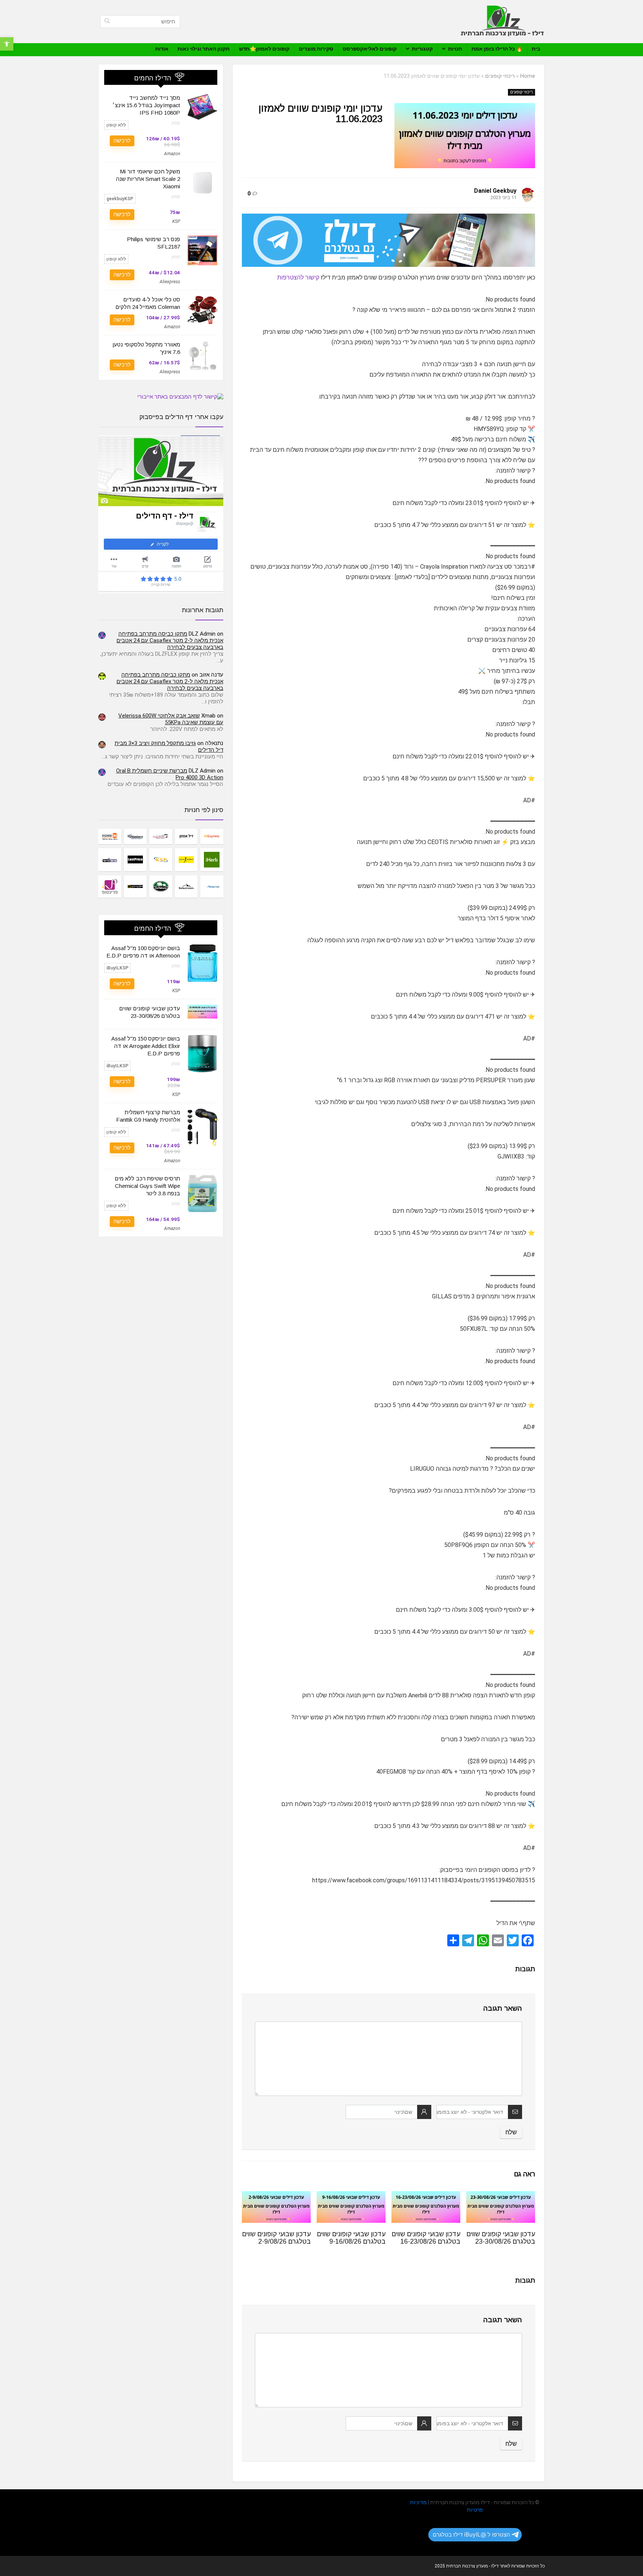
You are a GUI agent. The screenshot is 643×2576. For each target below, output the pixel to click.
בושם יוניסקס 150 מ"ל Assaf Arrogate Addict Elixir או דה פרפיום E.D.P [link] (146, 1046)
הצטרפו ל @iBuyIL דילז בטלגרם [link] (471, 2535)
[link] (7, 44)
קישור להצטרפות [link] (298, 277)
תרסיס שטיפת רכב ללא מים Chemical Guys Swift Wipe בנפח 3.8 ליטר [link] (147, 1186)
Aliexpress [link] (170, 282)
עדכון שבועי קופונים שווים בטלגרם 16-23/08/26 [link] (426, 2238)
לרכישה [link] (122, 141)
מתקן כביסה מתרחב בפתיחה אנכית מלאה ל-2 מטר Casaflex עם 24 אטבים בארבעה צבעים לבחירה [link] (170, 640)
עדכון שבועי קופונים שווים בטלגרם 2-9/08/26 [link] (276, 2238)
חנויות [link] (455, 49)
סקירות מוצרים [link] (316, 49)
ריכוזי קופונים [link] (500, 76)
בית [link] (536, 49)
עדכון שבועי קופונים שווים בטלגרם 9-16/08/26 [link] (351, 2238)
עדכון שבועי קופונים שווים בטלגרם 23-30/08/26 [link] (501, 2238)
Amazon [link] (172, 154)
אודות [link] (162, 49)
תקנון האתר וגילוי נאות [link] (204, 49)
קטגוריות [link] (422, 49)
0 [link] (249, 194)
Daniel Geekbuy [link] (495, 191)
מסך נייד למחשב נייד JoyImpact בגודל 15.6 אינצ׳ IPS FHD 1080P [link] (146, 105)
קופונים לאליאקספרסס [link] (370, 49)
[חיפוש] (107, 22)
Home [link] (528, 76)
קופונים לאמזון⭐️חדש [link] (264, 49)
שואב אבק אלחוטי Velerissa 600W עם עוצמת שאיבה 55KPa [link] (171, 719)
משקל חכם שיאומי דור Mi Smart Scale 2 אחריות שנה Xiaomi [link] (148, 179)
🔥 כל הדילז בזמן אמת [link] (497, 49)
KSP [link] (176, 221)
